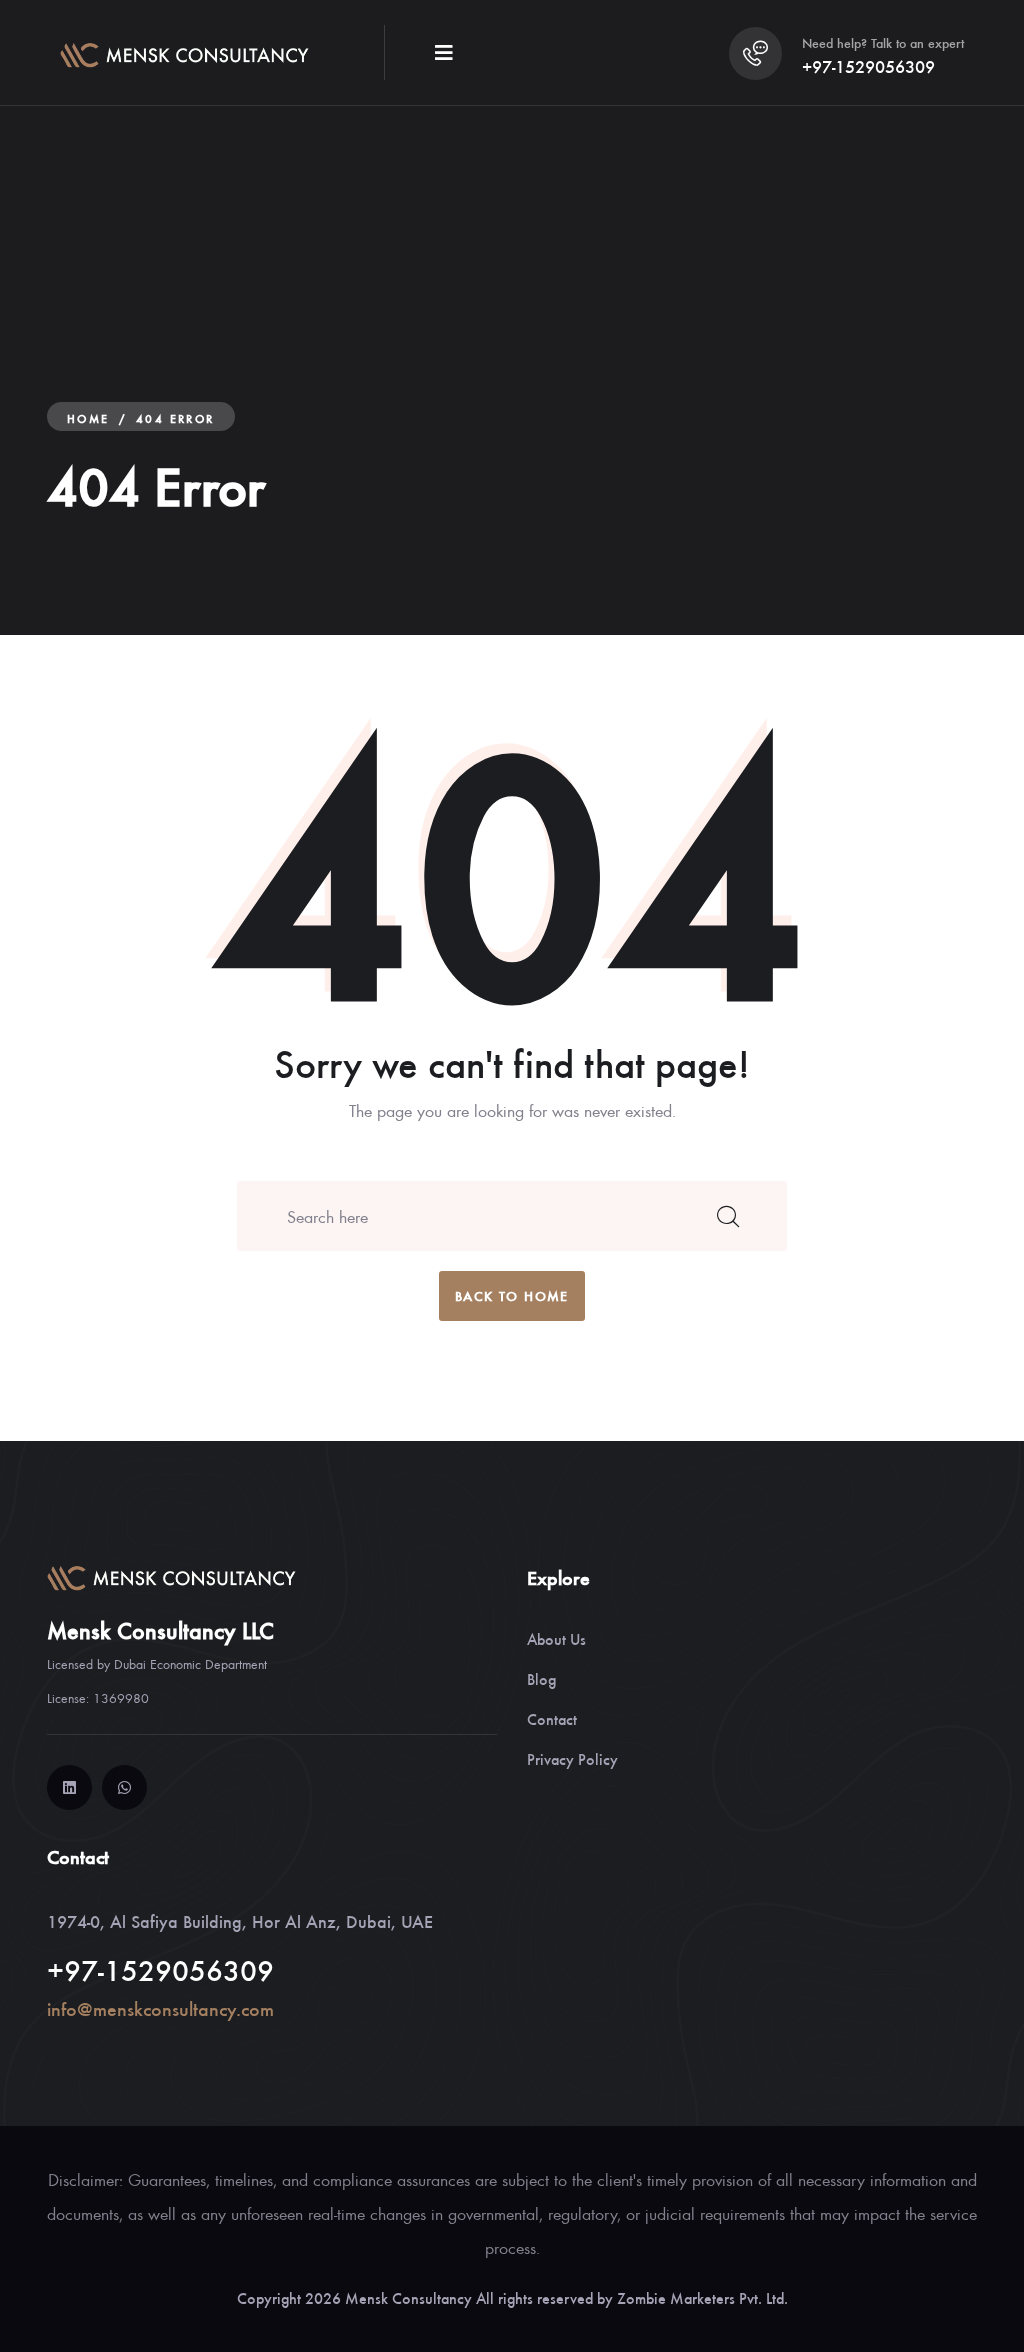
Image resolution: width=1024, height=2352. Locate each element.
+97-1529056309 (868, 66)
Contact (552, 1718)
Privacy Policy (572, 1758)
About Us (556, 1638)
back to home (512, 1295)
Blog (541, 1678)
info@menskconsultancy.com (160, 2008)
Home (88, 418)
